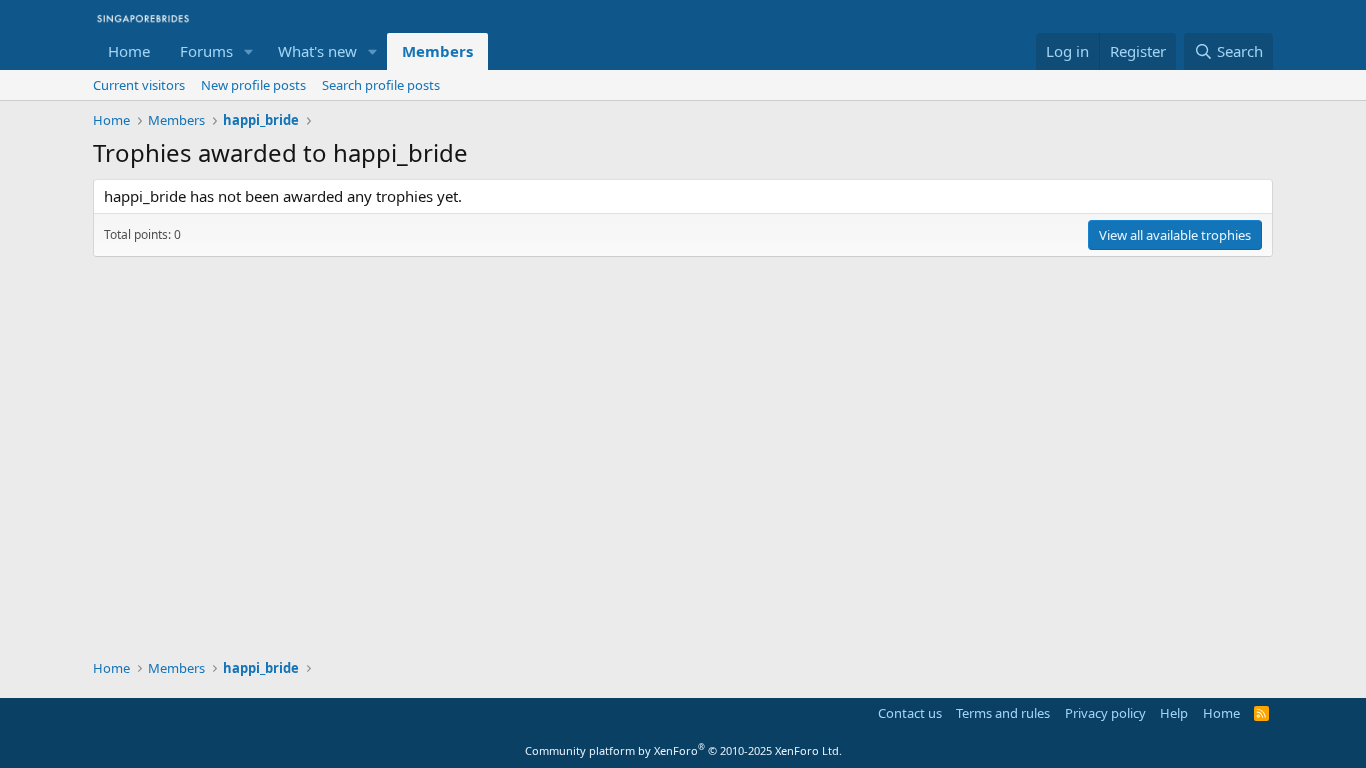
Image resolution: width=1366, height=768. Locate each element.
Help (1174, 713)
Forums (206, 51)
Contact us (910, 713)
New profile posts (253, 85)
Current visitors (139, 85)
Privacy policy (1105, 713)
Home (129, 51)
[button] (249, 51)
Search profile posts (381, 85)
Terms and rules (1003, 713)
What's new (317, 51)
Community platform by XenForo (683, 750)
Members (437, 51)
